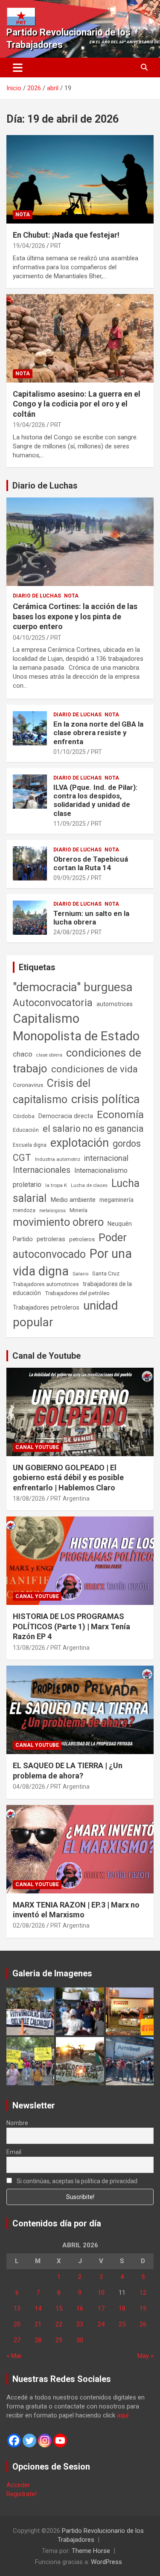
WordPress (106, 2562)
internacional (106, 1158)
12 (143, 2293)
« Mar (14, 2356)
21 (38, 2324)
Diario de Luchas (45, 486)
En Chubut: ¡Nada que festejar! (66, 235)
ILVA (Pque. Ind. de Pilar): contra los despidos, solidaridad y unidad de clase (95, 800)
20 (17, 2324)
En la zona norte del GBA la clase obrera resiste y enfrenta (98, 733)
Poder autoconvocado (70, 1246)
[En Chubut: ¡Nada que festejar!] (80, 179)
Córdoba (24, 1116)
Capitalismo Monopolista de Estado (76, 1027)
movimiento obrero (58, 1222)
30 (80, 2340)
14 (38, 2308)
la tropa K (56, 1185)
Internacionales (42, 1170)
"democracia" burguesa (73, 987)
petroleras (51, 1239)
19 (143, 2308)
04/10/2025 (29, 638)
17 (101, 2308)
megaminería (116, 1200)
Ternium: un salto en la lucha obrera (91, 918)
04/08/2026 (29, 1787)
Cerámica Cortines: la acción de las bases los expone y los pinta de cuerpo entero (75, 616)
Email (14, 2152)
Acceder (18, 2485)
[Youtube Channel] (60, 2441)
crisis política (106, 1099)
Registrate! (22, 2494)
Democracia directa (66, 1116)
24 (101, 2324)
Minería (79, 1210)
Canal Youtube (37, 1447)
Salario (80, 1274)
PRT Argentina (70, 1498)
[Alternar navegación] (18, 68)
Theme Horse (91, 2551)
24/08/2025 (70, 932)
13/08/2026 (29, 1648)
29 (59, 2340)
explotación (80, 1143)
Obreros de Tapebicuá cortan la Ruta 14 (91, 863)
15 (59, 2308)
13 (17, 2308)
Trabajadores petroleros (46, 1308)
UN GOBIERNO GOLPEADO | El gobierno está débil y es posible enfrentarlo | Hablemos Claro (68, 1478)
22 (59, 2324)
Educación (26, 1130)
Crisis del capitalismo (52, 1091)
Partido (23, 1239)
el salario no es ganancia (93, 1129)
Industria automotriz (58, 1159)
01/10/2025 (70, 752)
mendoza (24, 1210)
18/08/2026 (29, 1498)
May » (145, 2356)
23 (80, 2324)
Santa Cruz (106, 1273)
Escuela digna (30, 1145)
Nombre (17, 2123)
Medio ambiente (73, 1200)
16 (80, 2308)
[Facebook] (14, 2441)
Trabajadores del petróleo (77, 1293)
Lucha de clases (89, 1185)
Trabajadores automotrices (46, 1284)
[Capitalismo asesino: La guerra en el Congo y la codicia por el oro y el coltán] (80, 338)
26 (143, 2324)
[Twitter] (29, 2441)
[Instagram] (45, 2441)
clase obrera (49, 1055)
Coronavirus (28, 1085)
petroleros (82, 1239)
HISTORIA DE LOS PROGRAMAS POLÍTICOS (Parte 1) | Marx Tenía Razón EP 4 (71, 1626)
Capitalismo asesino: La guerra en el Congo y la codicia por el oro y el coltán (77, 404)
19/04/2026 (29, 246)
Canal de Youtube (47, 1356)
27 (17, 2340)
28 (38, 2340)
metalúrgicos (52, 1211)
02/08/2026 (29, 1925)
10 (101, 2293)
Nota (23, 215)
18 (122, 2308)
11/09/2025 (70, 824)
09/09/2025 (70, 878)
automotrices (115, 1004)
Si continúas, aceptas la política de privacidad (76, 2181)
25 (122, 2324)
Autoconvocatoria (53, 1003)
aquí (123, 2415)
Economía (120, 1115)
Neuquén (120, 1224)
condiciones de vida (95, 1069)
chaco (23, 1054)
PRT (56, 246)
